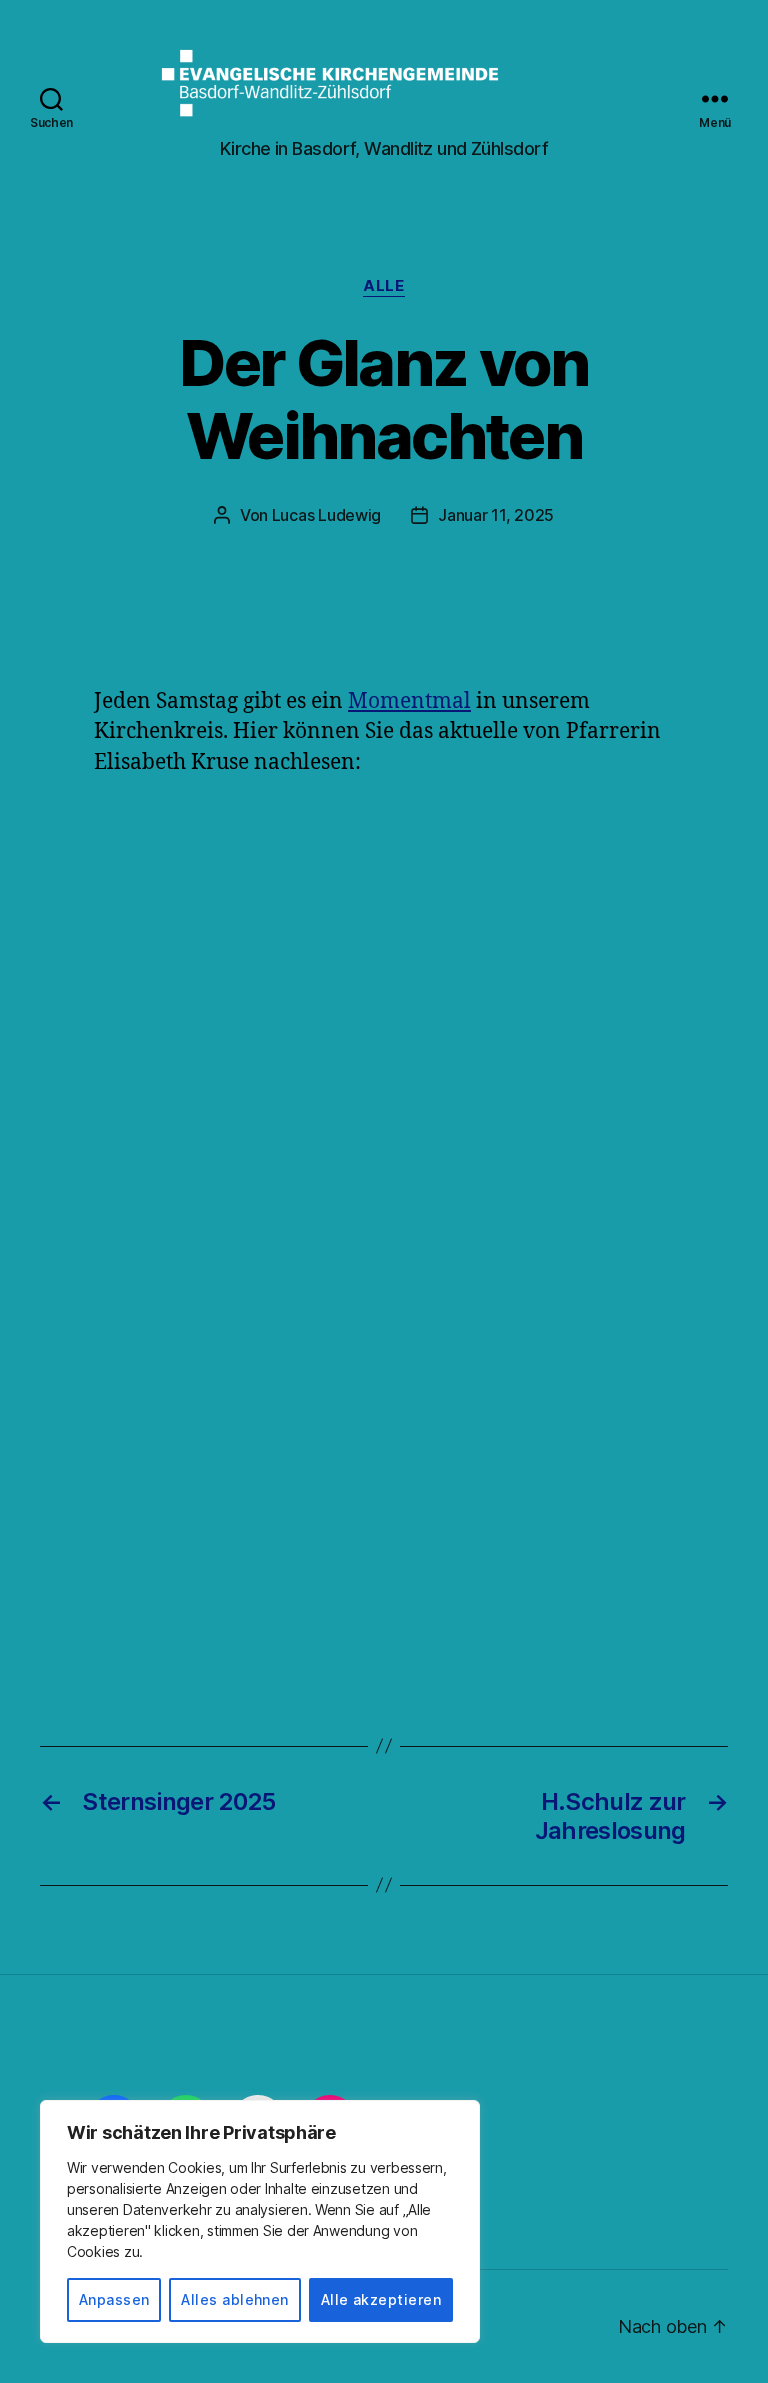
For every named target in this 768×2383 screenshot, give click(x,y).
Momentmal (409, 701)
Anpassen (114, 2299)
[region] (260, 2221)
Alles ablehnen (235, 2299)
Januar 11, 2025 (496, 515)
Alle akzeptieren (381, 2299)
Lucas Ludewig (327, 515)
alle (383, 286)
